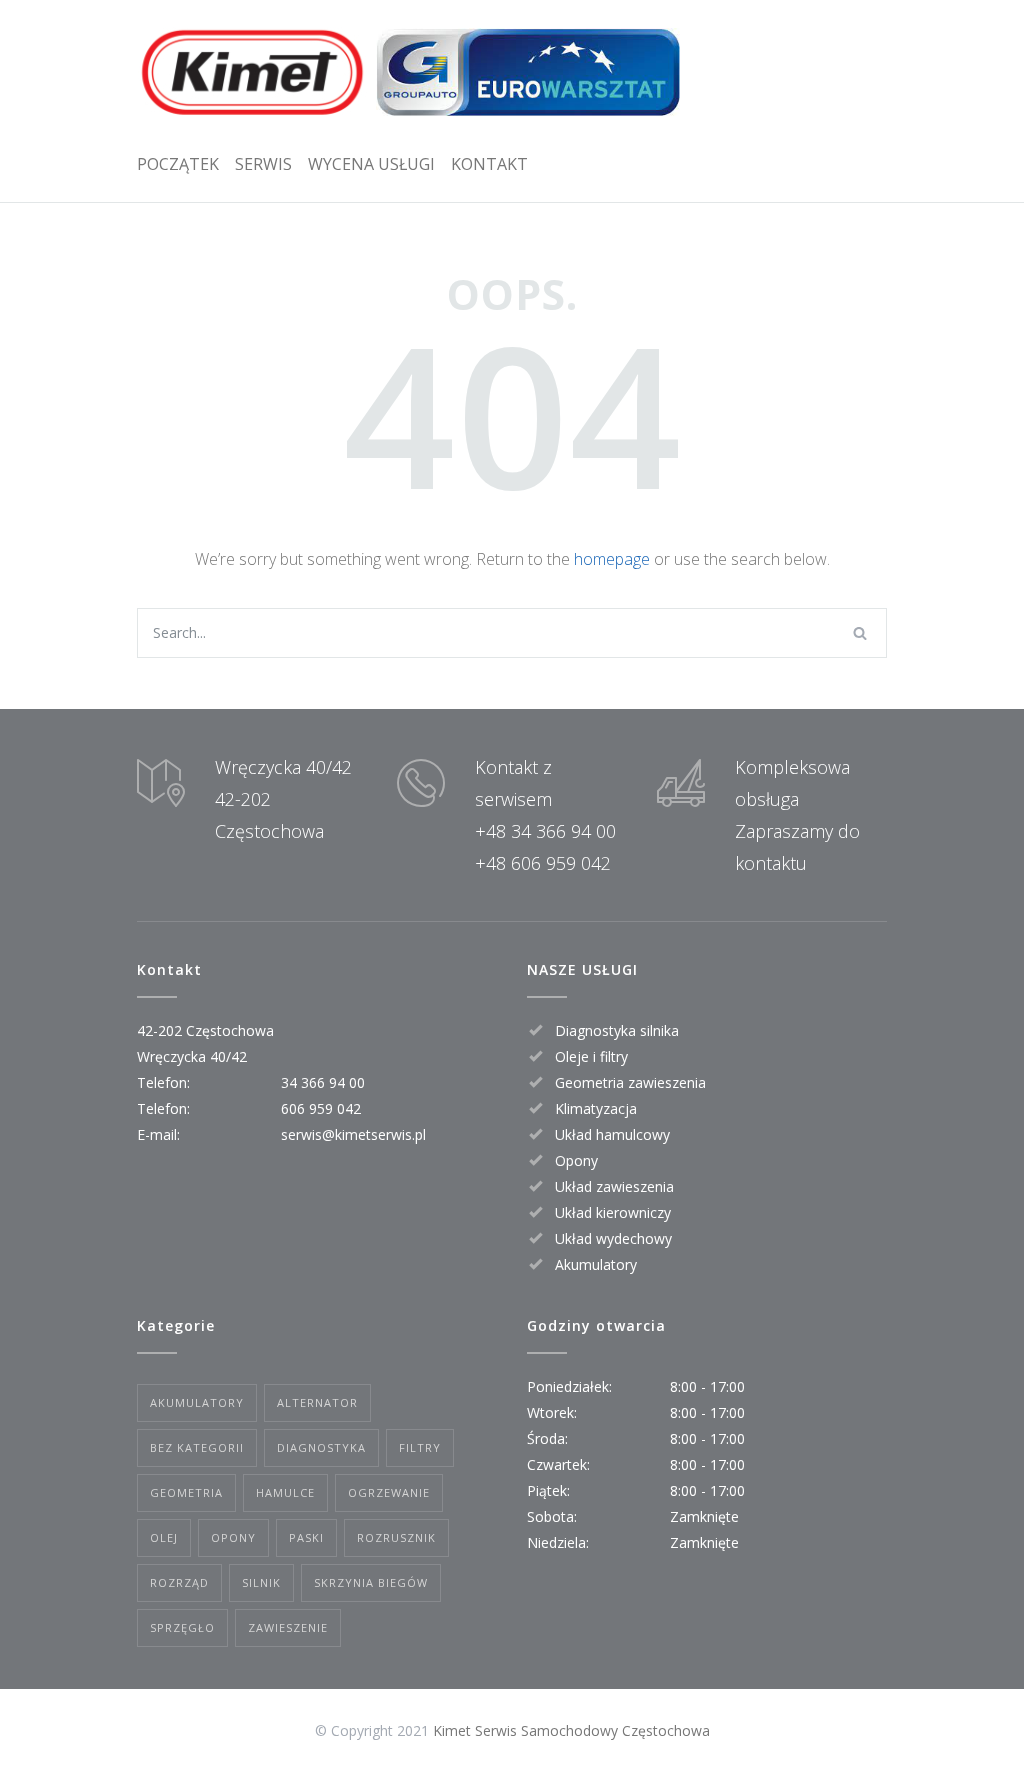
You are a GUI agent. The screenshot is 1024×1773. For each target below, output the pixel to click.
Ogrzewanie (389, 1492)
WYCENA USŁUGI (371, 164)
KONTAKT (489, 164)
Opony (233, 1537)
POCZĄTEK (178, 164)
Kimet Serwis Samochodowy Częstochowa (571, 1730)
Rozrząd (179, 1582)
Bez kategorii (197, 1447)
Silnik (261, 1582)
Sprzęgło (182, 1627)
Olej (164, 1537)
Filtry (420, 1447)
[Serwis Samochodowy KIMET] (410, 72)
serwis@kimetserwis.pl (353, 1134)
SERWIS (263, 164)
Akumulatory (197, 1402)
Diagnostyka (321, 1447)
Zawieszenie (288, 1627)
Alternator (317, 1402)
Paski (306, 1537)
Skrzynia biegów (371, 1582)
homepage (612, 559)
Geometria (186, 1492)
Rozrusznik (396, 1537)
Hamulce (285, 1492)
